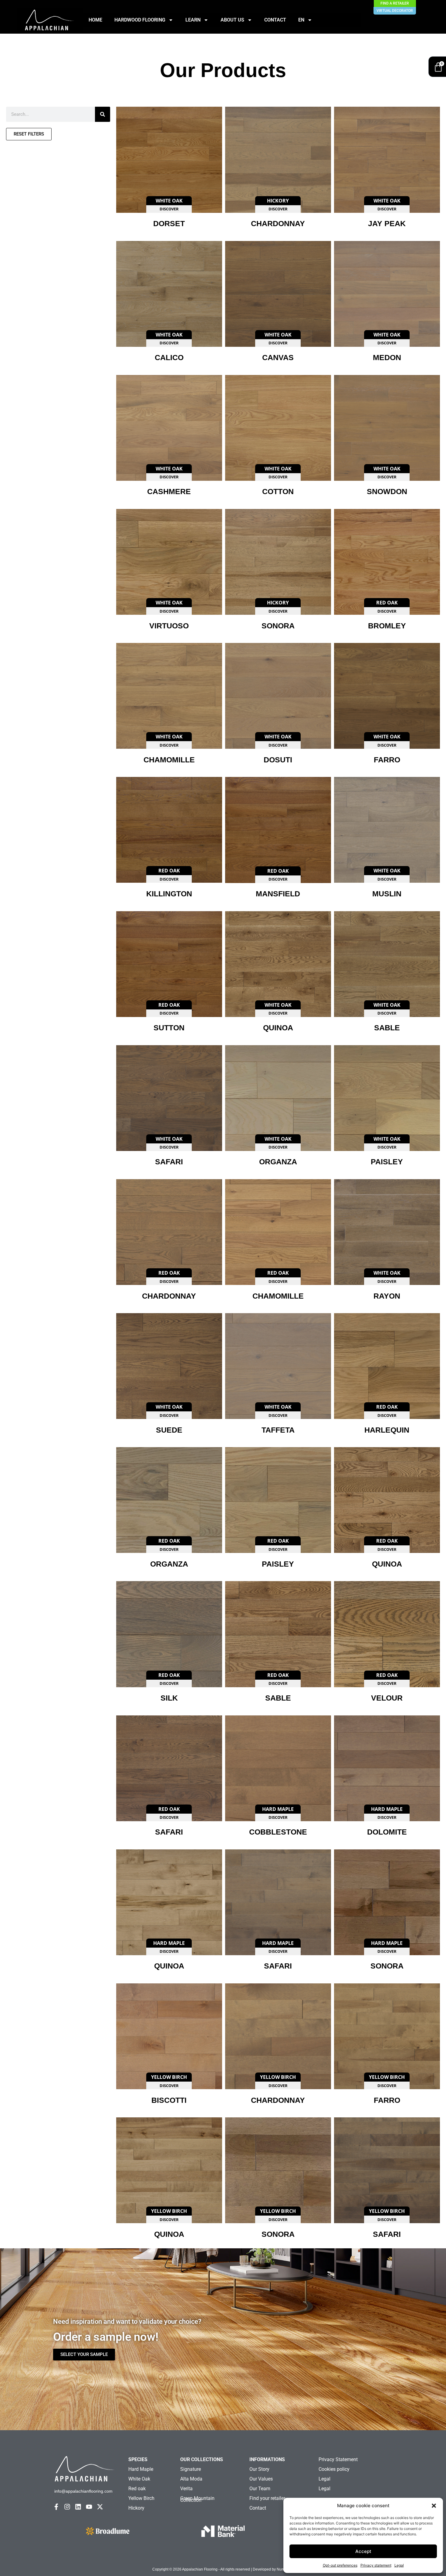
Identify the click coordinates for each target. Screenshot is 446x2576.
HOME (95, 20)
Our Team (260, 2489)
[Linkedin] (78, 2507)
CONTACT (275, 20)
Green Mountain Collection (197, 2499)
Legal (399, 2565)
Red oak (137, 2489)
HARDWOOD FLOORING (140, 20)
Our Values (261, 2479)
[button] (434, 2506)
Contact (258, 2508)
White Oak (139, 2479)
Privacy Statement (338, 2459)
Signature (191, 2469)
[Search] (103, 114)
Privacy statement (376, 2565)
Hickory (136, 2508)
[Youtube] (89, 2507)
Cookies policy (334, 2469)
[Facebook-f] (56, 2507)
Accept (363, 2551)
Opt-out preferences (340, 2565)
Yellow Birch (141, 2498)
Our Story (259, 2469)
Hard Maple (141, 2469)
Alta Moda (191, 2479)
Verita (186, 2489)
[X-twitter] (100, 2507)
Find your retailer (267, 2498)
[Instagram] (67, 2507)
